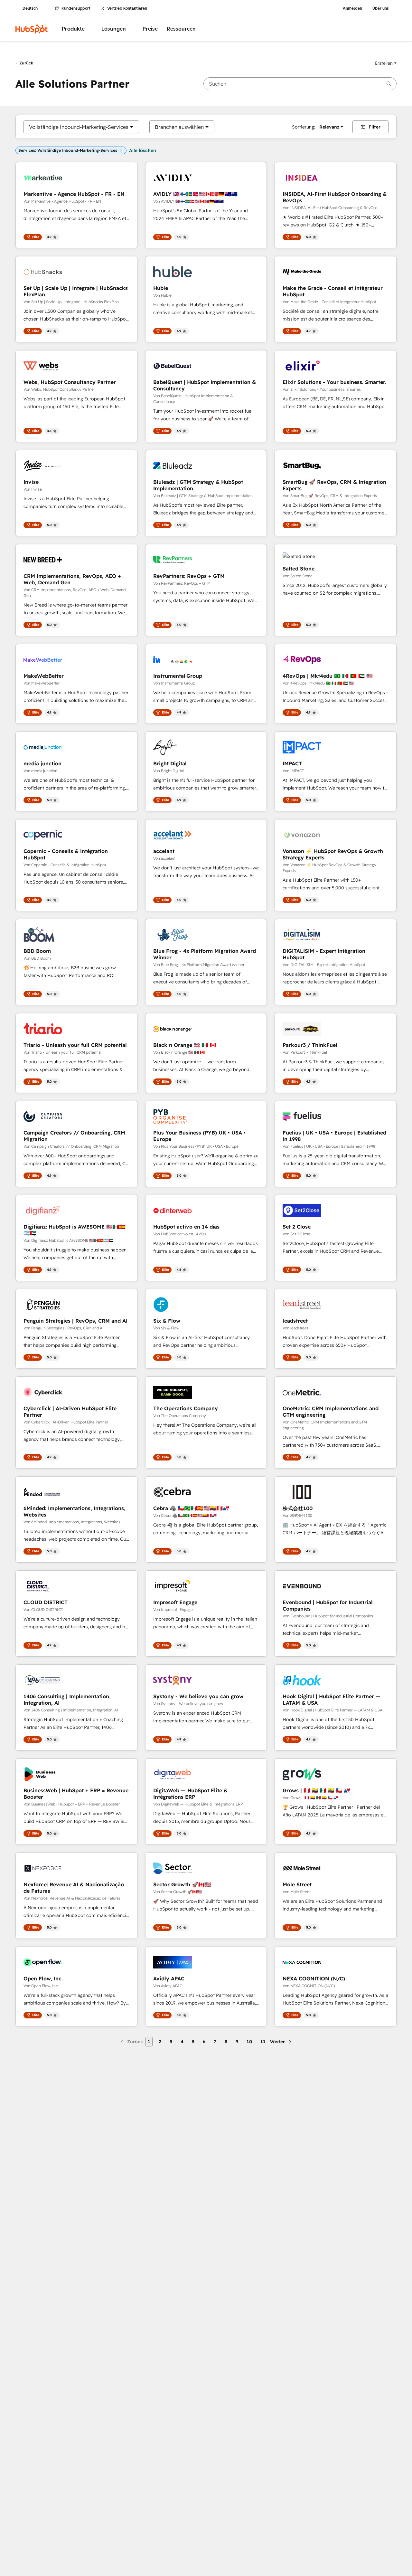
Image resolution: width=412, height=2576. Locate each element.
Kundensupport (76, 8)
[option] (79, 127)
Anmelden (352, 8)
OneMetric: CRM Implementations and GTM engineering (331, 1412)
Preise (150, 29)
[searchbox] (300, 84)
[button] (386, 63)
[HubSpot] (32, 29)
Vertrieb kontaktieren (127, 8)
